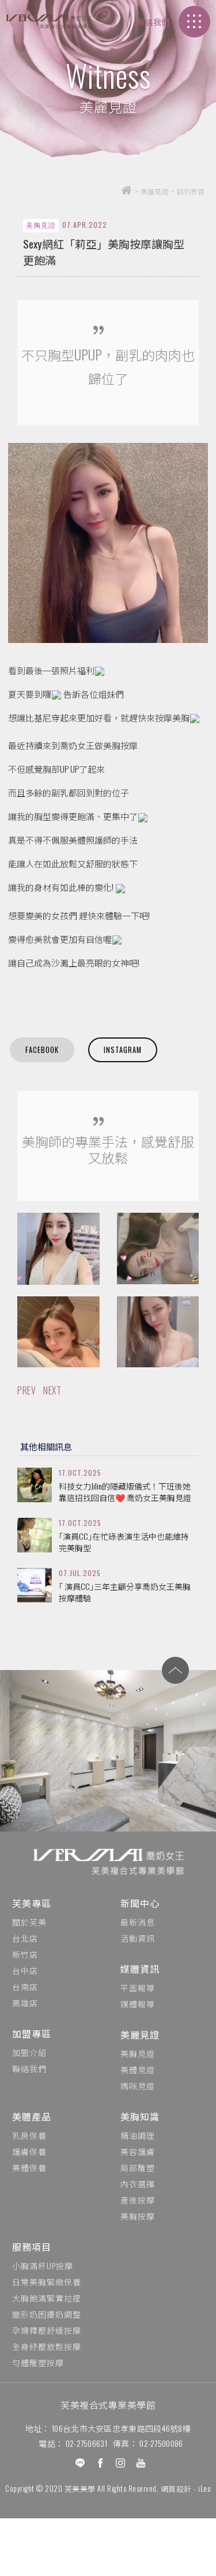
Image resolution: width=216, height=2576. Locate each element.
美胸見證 (138, 2053)
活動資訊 (138, 1938)
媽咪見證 (138, 2086)
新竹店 (25, 1954)
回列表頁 (191, 191)
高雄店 (25, 2002)
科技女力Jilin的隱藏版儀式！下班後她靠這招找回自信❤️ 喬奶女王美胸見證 (125, 1492)
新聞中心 (140, 1903)
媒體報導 (138, 2004)
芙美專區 (32, 1903)
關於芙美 (29, 1922)
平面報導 (138, 1988)
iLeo (204, 2488)
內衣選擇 (138, 2184)
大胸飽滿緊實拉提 (47, 2298)
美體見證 (138, 2069)
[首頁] (126, 191)
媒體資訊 (140, 1969)
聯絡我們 (153, 22)
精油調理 (138, 2135)
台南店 (25, 1986)
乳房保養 (29, 2135)
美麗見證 (140, 2035)
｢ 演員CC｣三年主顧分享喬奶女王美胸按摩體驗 (125, 1592)
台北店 (25, 1938)
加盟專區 (32, 2033)
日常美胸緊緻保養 (47, 2282)
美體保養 (29, 2167)
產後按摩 (138, 2200)
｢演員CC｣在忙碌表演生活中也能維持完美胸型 (124, 1542)
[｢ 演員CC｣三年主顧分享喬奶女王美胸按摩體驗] (35, 1585)
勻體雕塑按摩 (38, 2362)
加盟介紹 (29, 2052)
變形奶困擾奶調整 (47, 2314)
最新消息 (138, 1922)
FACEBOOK (42, 1050)
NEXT (52, 1390)
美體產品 (32, 2116)
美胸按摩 (138, 2216)
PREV (26, 1390)
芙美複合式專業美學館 (108, 2405)
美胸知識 (140, 2116)
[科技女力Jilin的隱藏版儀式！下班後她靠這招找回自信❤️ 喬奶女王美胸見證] (35, 1485)
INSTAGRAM (123, 1050)
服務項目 (32, 2247)
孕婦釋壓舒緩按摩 (47, 2330)
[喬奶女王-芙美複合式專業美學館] (49, 22)
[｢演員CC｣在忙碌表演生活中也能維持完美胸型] (35, 1535)
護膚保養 (29, 2151)
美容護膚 (138, 2151)
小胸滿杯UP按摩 (43, 2265)
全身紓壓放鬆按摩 (47, 2346)
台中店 (25, 1970)
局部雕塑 (138, 2167)
